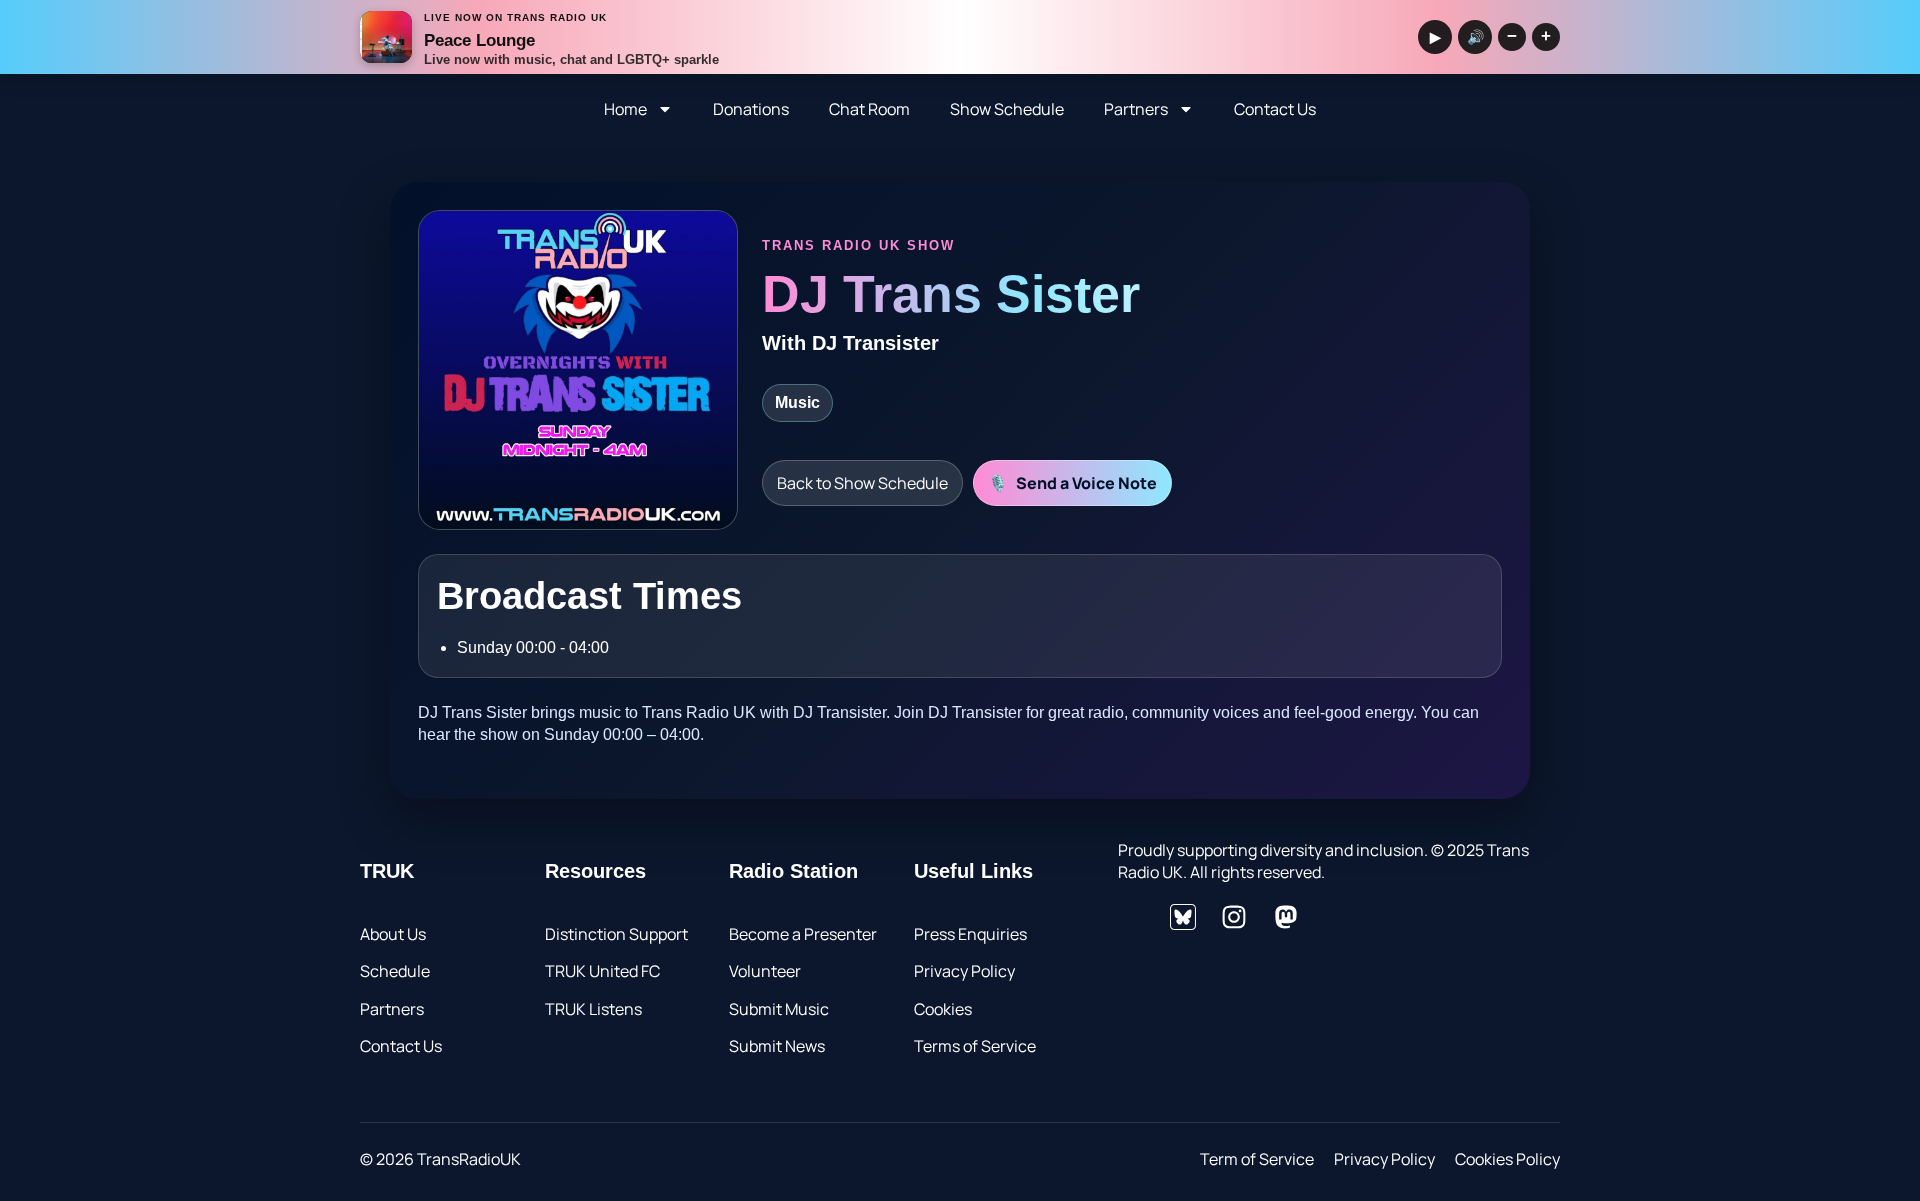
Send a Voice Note (1072, 483)
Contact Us (1275, 109)
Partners (1136, 109)
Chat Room (869, 109)
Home (625, 109)
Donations (751, 109)
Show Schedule (1007, 109)
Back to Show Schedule (862, 483)
